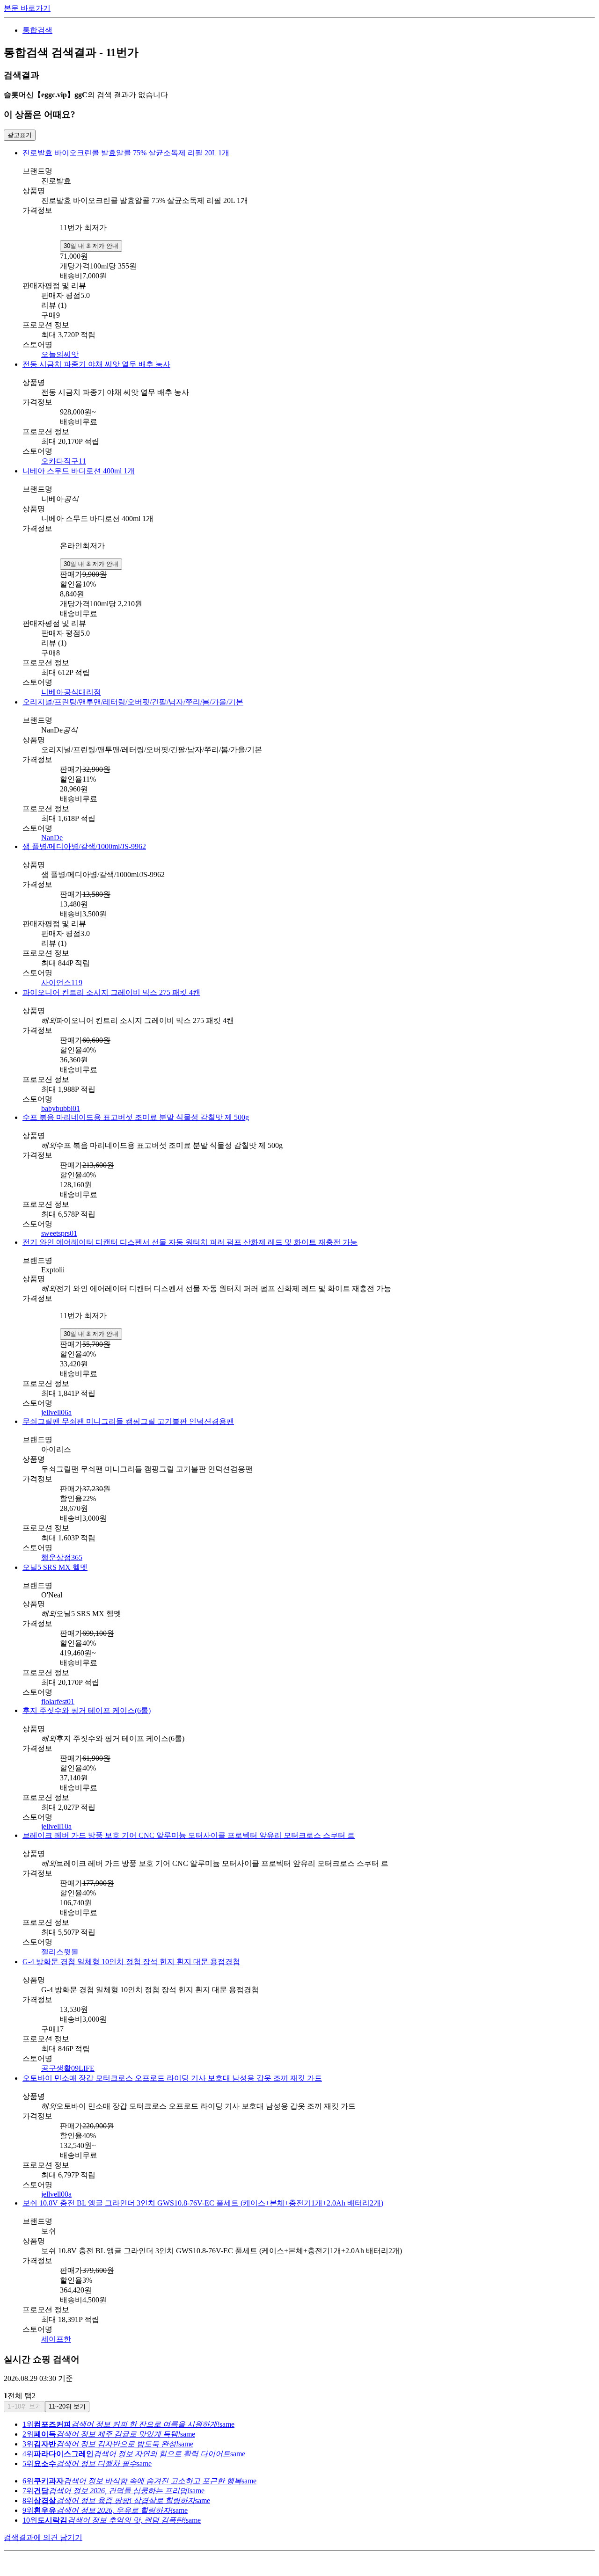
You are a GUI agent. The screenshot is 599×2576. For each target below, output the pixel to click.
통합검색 (37, 30)
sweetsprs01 (59, 1233)
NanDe (52, 838)
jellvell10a (56, 1826)
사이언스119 (62, 983)
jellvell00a (56, 2194)
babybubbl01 (61, 1108)
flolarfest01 (58, 1702)
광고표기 (20, 135)
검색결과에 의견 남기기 (43, 2537)
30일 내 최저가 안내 (91, 246)
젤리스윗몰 (60, 1952)
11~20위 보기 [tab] (67, 2406)
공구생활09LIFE (68, 2068)
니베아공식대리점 (71, 692)
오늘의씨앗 (60, 354)
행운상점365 (62, 1557)
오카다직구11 (64, 461)
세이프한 (56, 2339)
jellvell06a (56, 1412)
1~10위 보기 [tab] (24, 2406)
